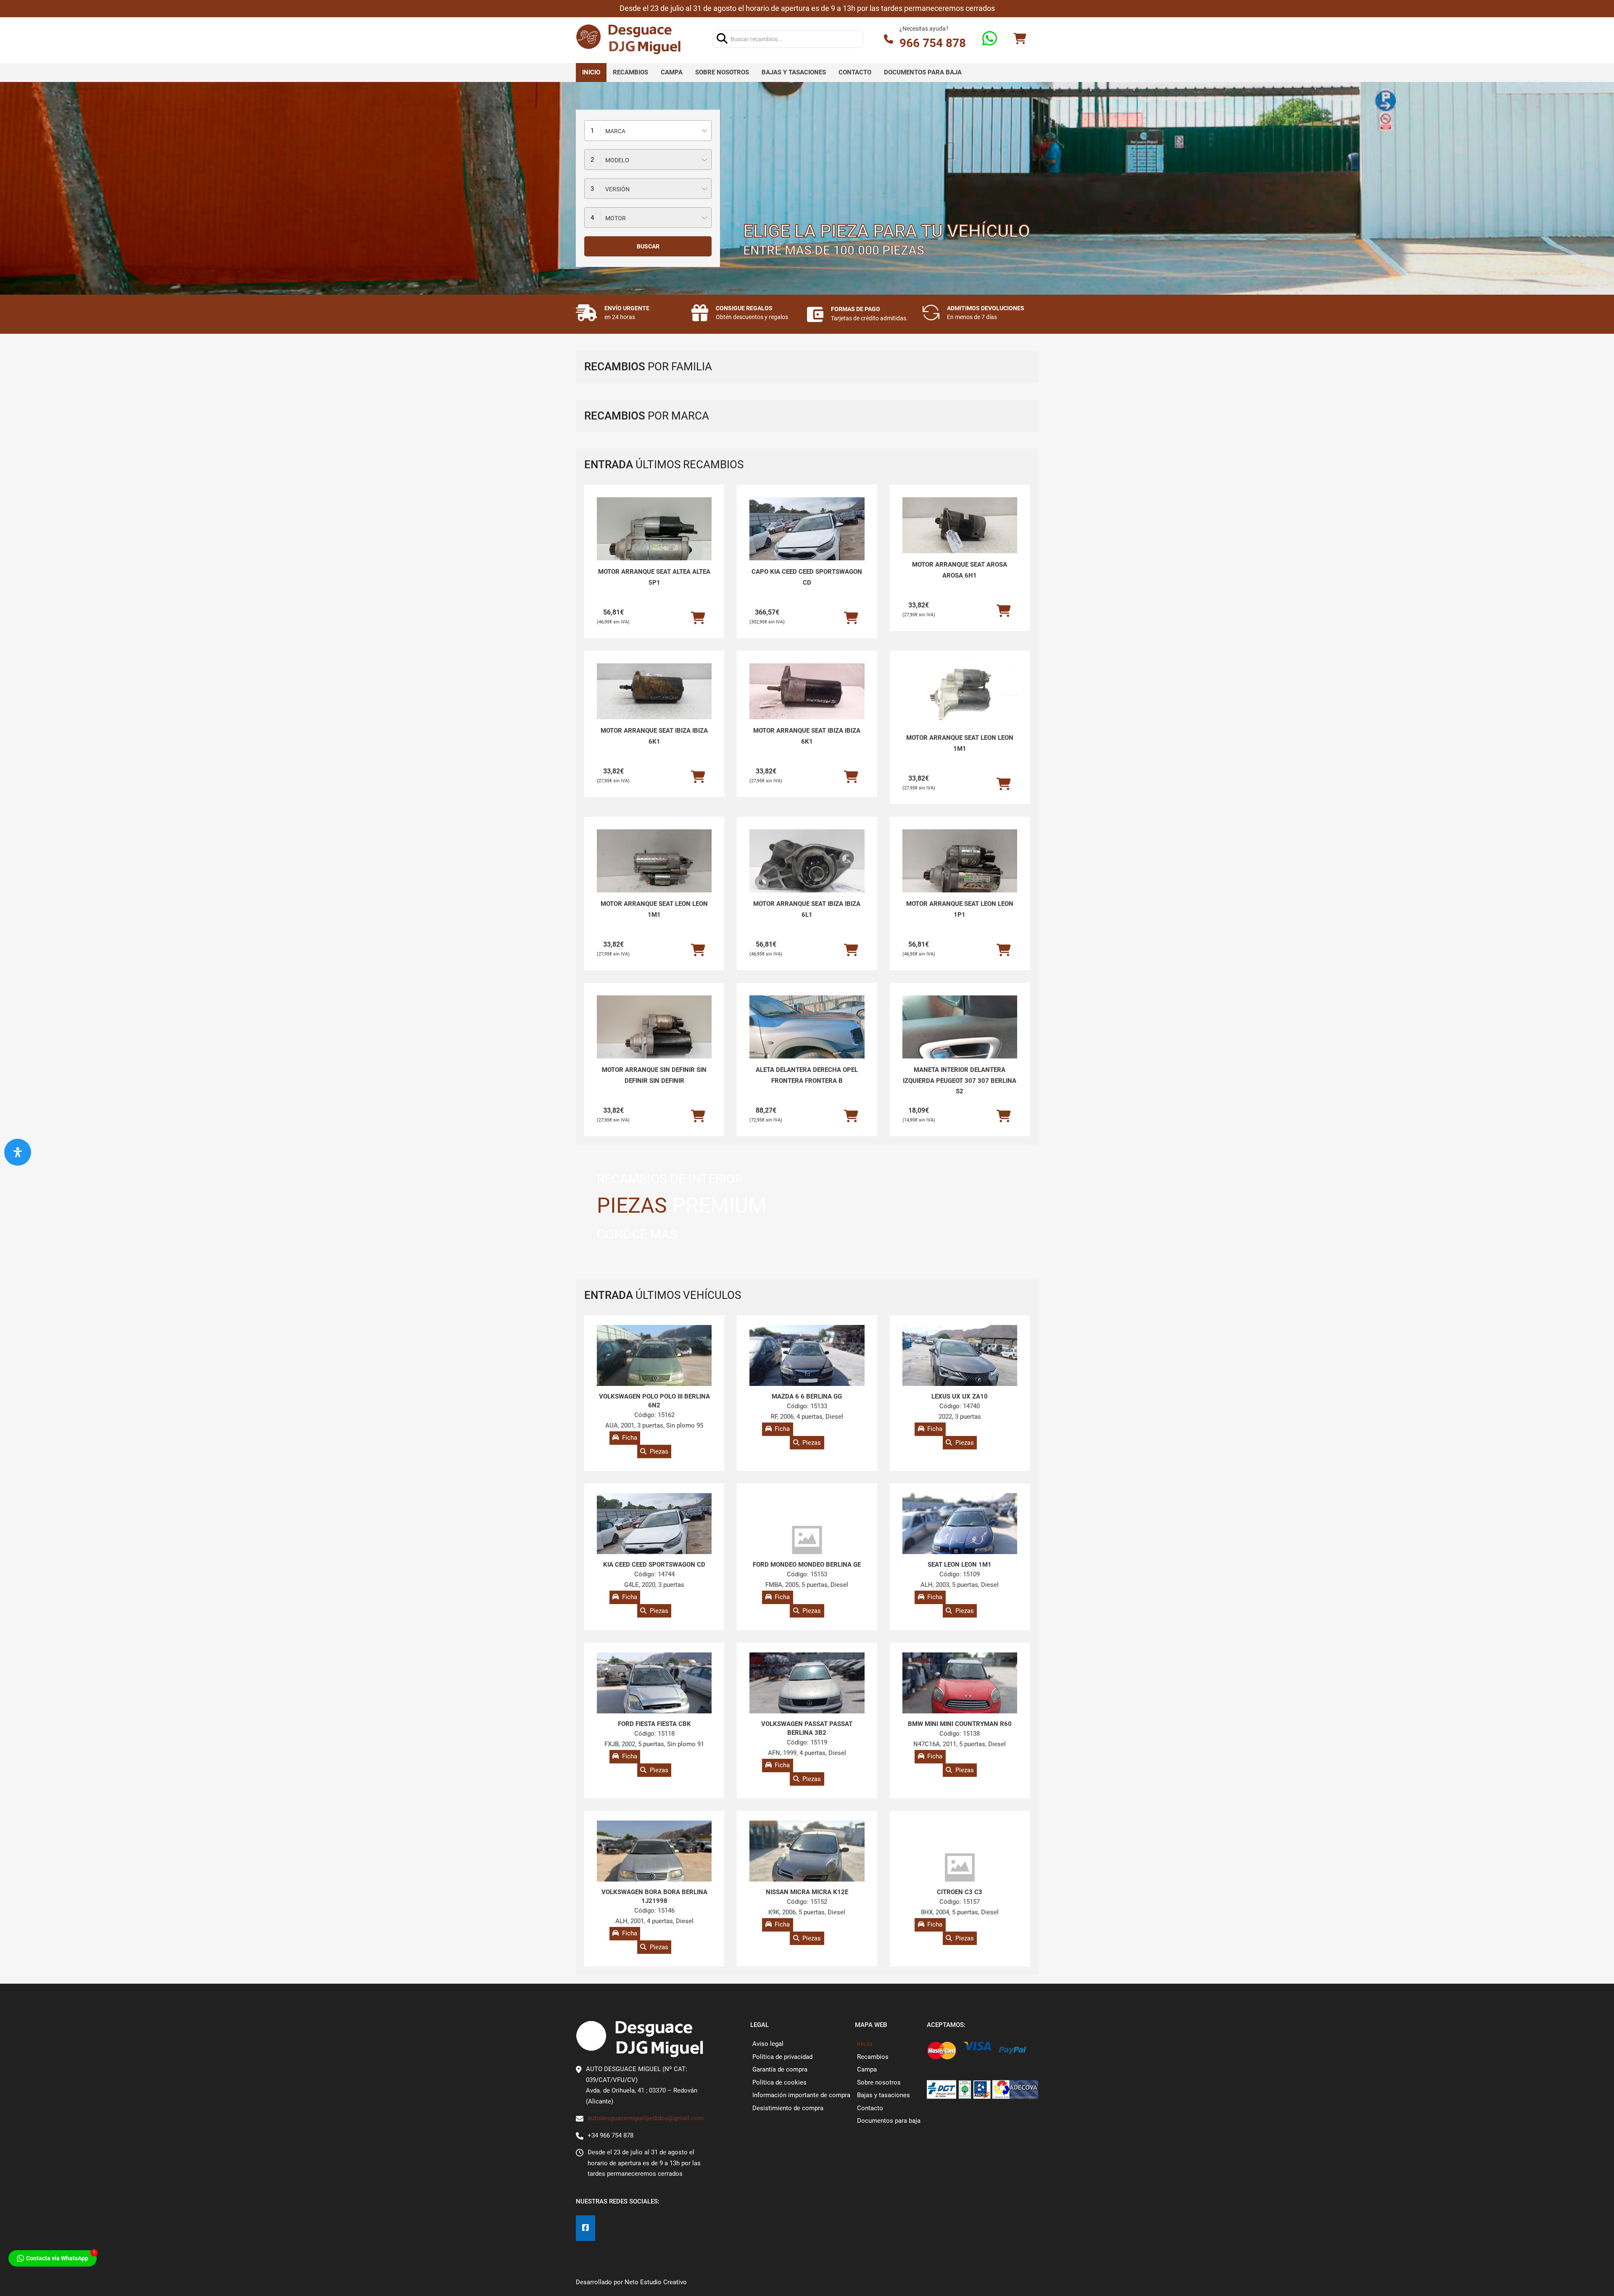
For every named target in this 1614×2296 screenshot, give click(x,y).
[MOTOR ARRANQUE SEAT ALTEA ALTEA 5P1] (654, 541)
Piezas (659, 1451)
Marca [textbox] (615, 131)
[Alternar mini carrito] (1020, 39)
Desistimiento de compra (788, 2108)
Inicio (591, 72)
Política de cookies (779, 2082)
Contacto (855, 72)
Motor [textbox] (616, 218)
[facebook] (585, 2228)
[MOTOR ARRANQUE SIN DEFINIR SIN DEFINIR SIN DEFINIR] (654, 1039)
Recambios (630, 72)
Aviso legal (768, 2044)
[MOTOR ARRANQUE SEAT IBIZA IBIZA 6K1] (654, 691)
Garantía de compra (780, 2069)
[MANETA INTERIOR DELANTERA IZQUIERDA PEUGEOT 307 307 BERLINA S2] (960, 1038)
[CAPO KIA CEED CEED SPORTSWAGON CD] (807, 541)
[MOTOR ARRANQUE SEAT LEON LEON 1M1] (960, 696)
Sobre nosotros (722, 72)
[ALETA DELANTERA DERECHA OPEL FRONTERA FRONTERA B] (807, 1039)
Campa (672, 72)
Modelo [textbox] (617, 160)
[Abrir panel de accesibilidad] (18, 1152)
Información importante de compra (801, 2095)
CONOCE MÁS (637, 1234)
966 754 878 (933, 43)
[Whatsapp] (990, 39)
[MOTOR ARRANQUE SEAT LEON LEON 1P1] (960, 873)
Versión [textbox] (617, 189)
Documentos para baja (923, 72)
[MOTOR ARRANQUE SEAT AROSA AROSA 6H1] (960, 525)
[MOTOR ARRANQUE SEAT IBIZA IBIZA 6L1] (807, 872)
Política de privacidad (782, 2057)
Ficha (630, 1438)
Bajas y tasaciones (794, 72)
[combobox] (648, 131)
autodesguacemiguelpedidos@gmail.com (646, 2118)
